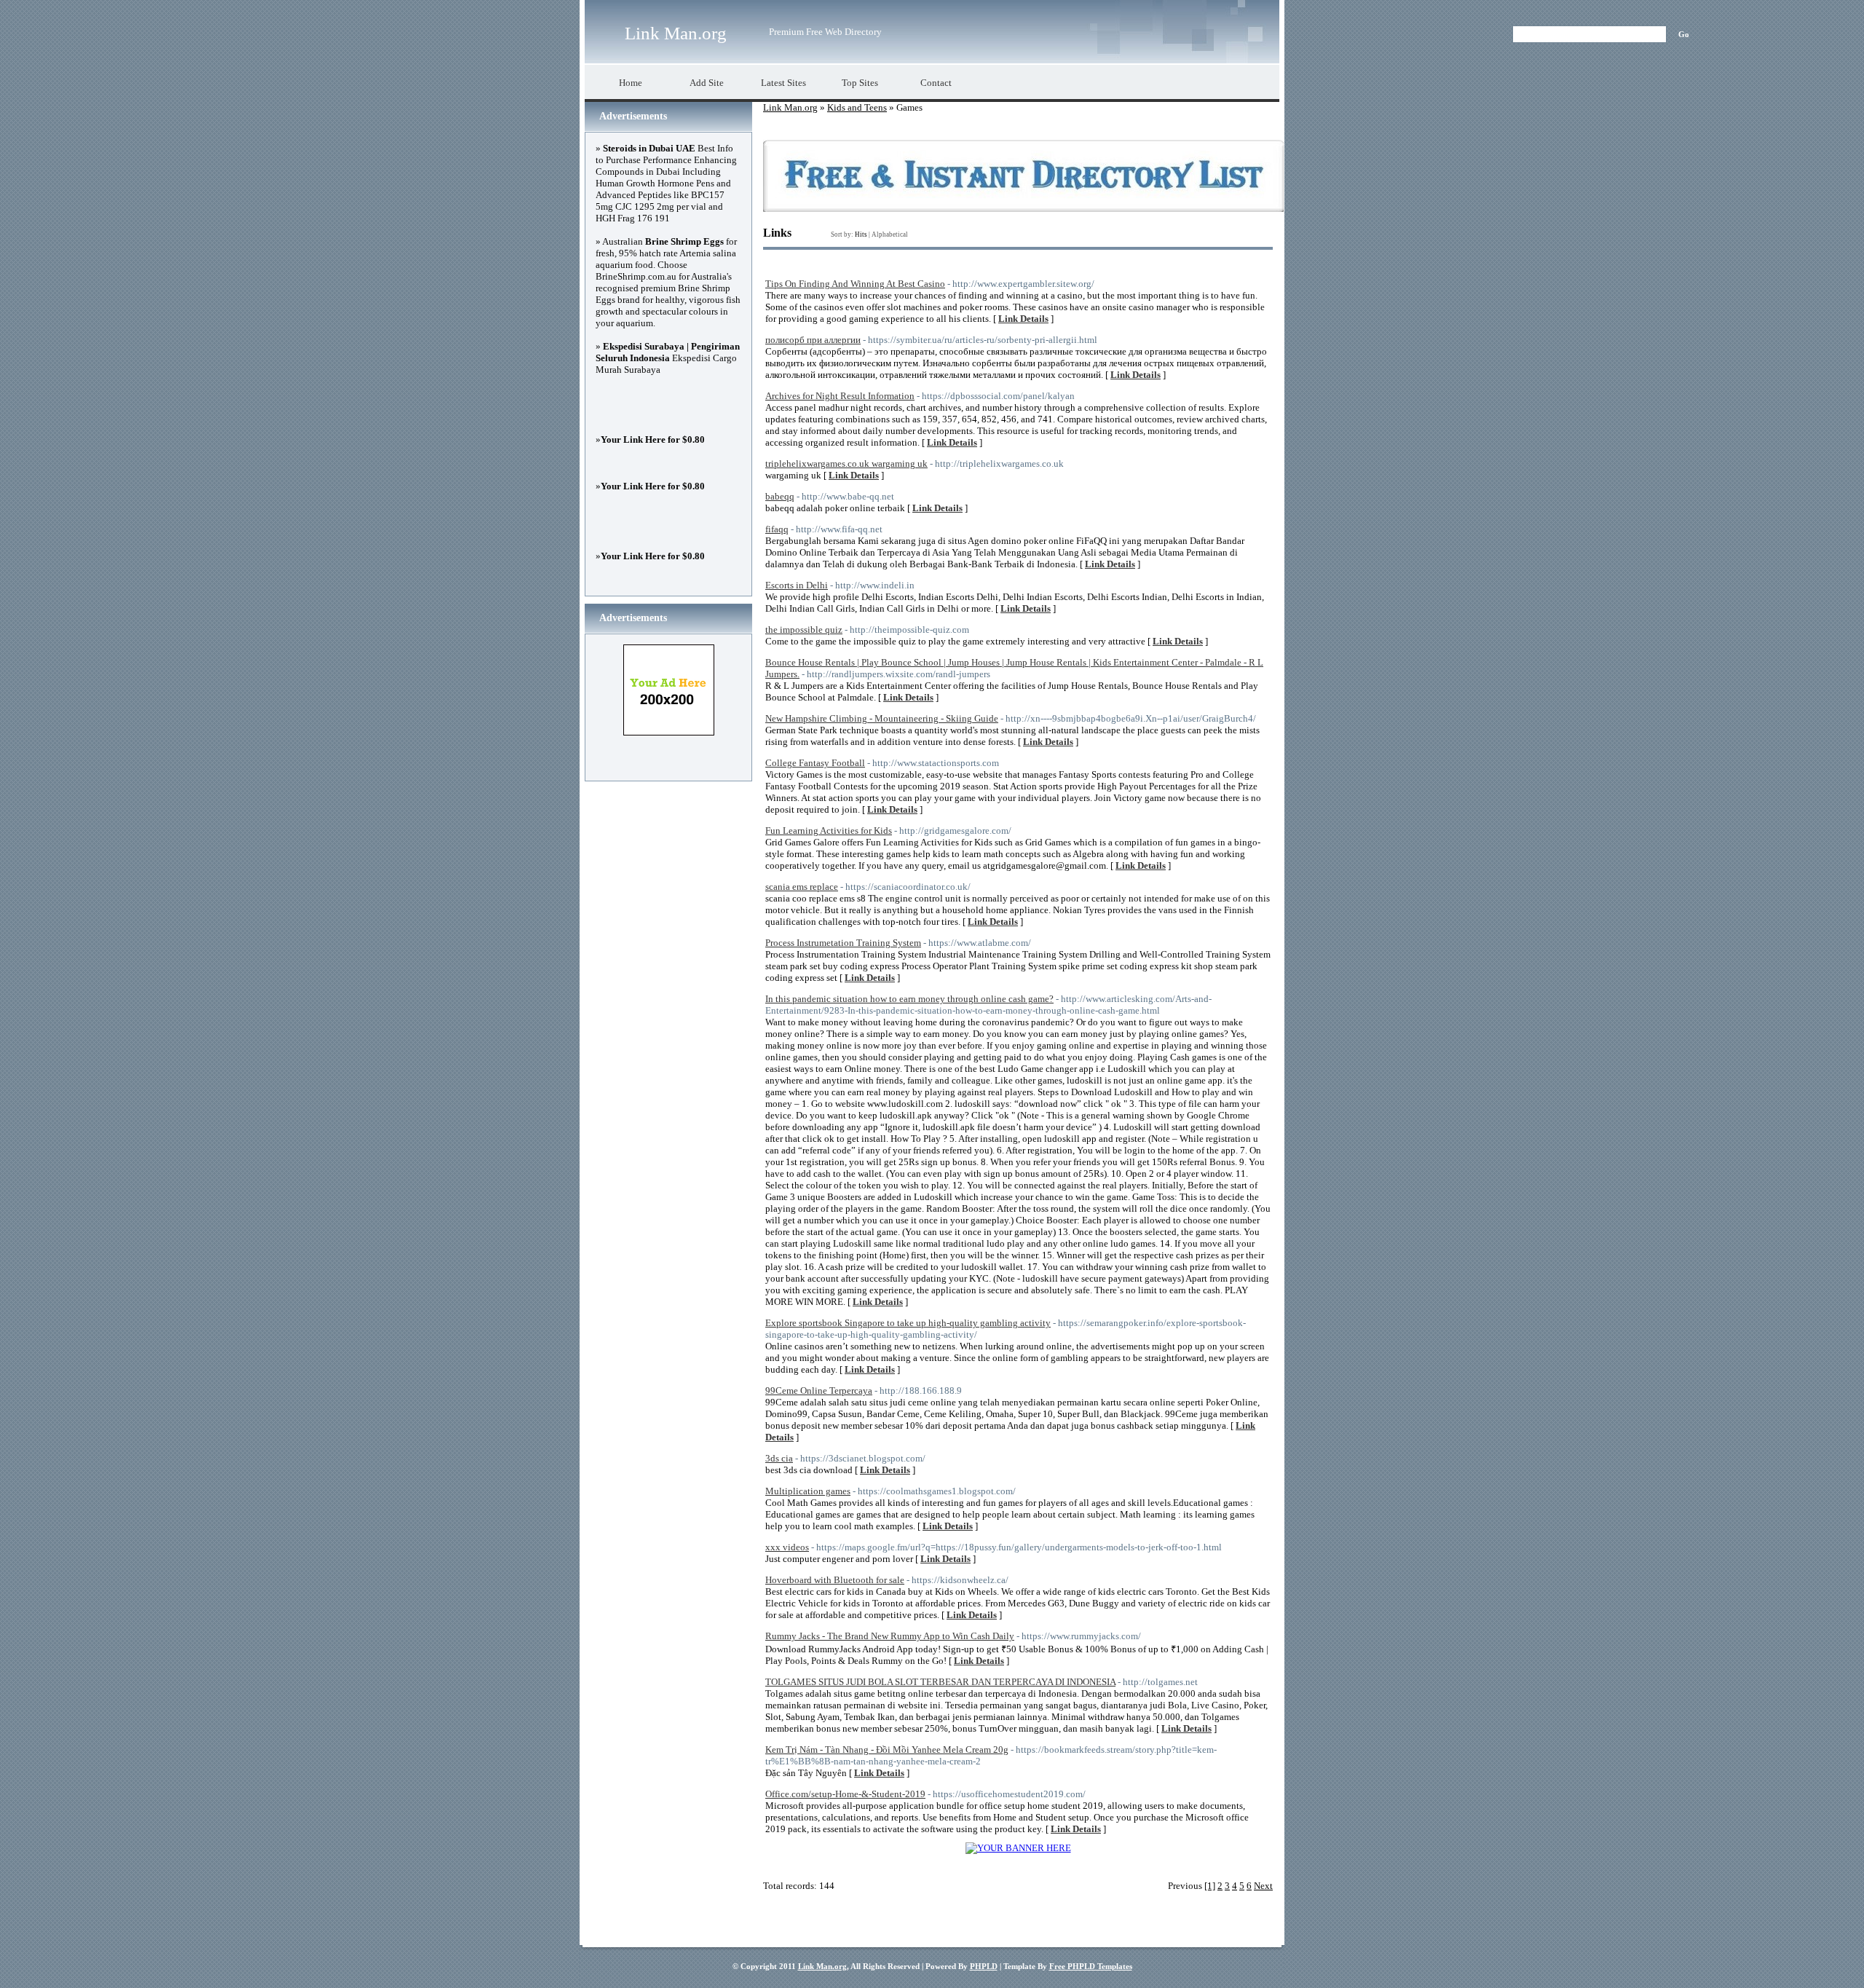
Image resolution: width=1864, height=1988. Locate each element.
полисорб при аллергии (813, 340)
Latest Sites (783, 83)
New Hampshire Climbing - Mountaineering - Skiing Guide (882, 718)
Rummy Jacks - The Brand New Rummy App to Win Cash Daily (890, 1636)
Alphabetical (890, 234)
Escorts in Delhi (797, 585)
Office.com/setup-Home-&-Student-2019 (845, 1794)
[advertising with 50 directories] (1018, 1848)
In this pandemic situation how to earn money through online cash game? (909, 999)
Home (631, 83)
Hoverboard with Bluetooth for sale (835, 1580)
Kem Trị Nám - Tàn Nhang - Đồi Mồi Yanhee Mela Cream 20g (887, 1750)
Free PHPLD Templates (1091, 1966)
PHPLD (984, 1966)
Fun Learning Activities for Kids (829, 831)
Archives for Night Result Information (840, 396)
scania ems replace (802, 887)
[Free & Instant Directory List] (1023, 209)
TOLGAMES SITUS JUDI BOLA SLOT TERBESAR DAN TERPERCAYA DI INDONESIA (940, 1682)
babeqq (780, 496)
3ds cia (779, 1458)
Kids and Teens (857, 107)
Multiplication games (808, 1491)
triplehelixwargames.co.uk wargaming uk (846, 464)
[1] (1210, 1886)
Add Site (707, 83)
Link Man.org (676, 33)
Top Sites (860, 83)
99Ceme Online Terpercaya (819, 1391)
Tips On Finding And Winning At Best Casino (855, 284)
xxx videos (787, 1547)
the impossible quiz (804, 630)
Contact (936, 83)
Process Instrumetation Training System (843, 943)
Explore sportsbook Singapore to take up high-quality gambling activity (908, 1323)
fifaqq (777, 529)
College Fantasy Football (815, 763)
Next (1263, 1886)
